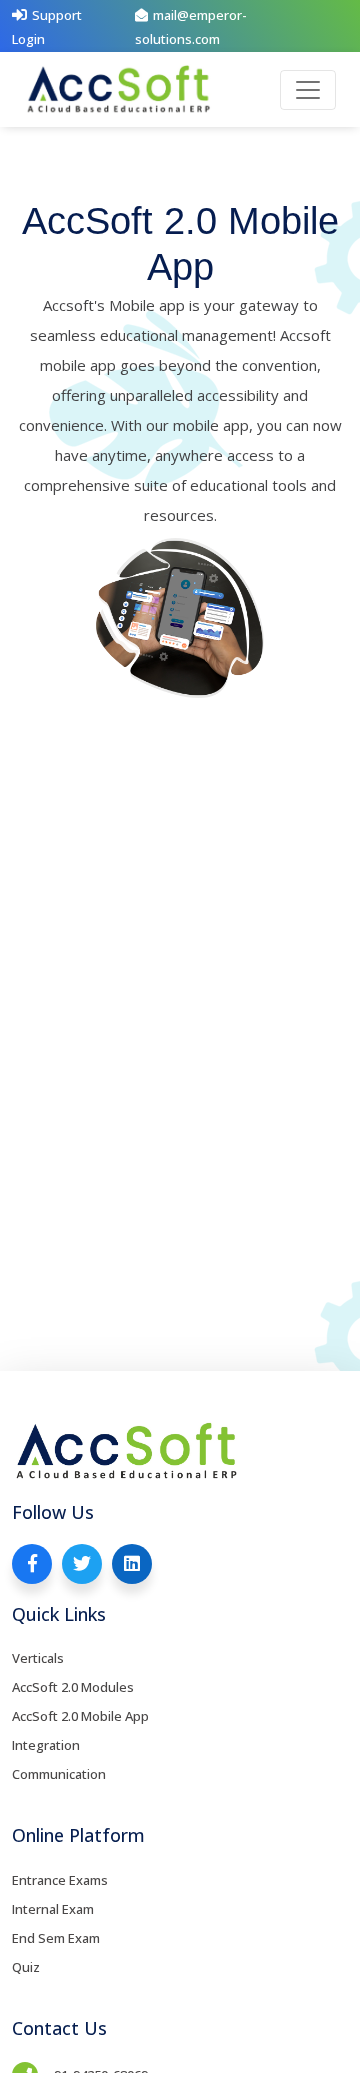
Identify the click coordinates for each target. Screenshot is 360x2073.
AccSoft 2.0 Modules (73, 1687)
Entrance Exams (60, 1880)
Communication (59, 1774)
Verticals (38, 1658)
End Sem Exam (56, 1938)
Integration (46, 1745)
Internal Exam (53, 1909)
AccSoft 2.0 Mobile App (80, 1716)
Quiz (26, 1967)
